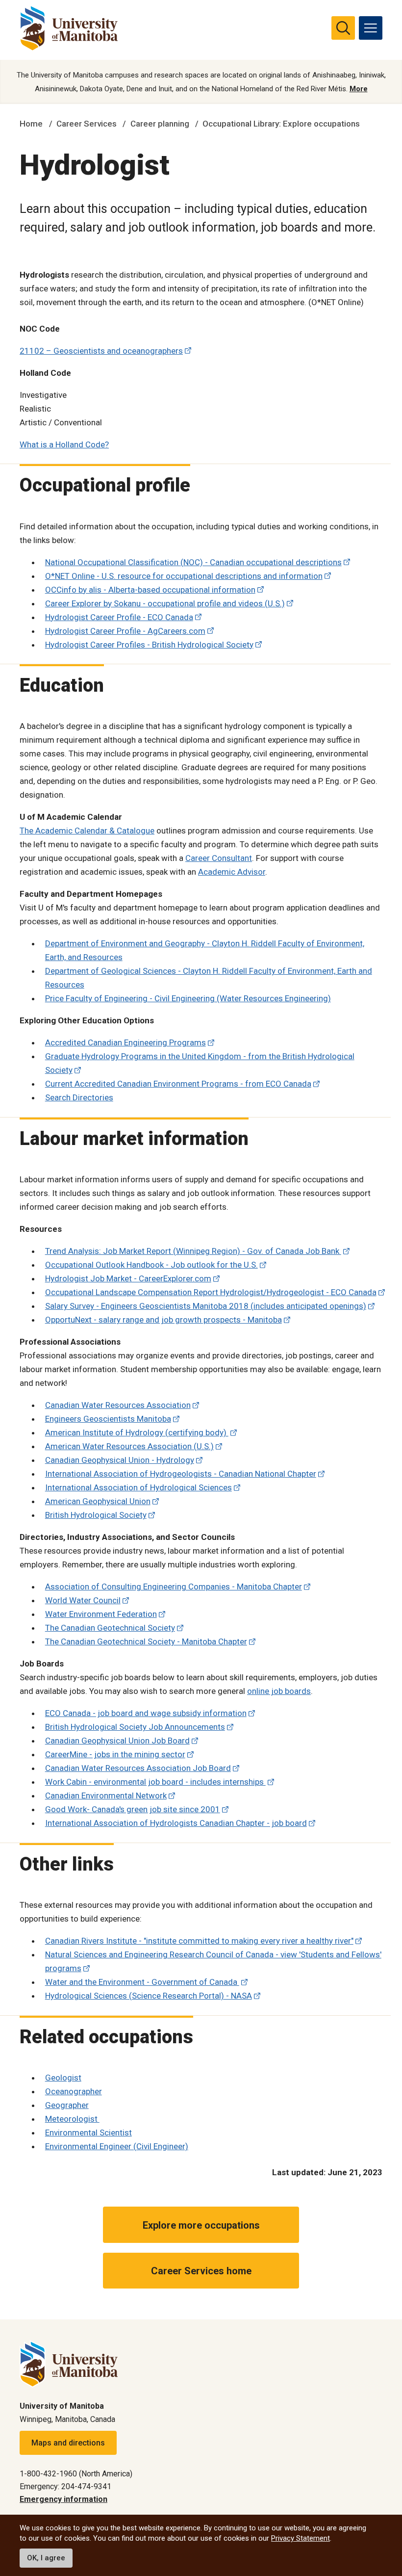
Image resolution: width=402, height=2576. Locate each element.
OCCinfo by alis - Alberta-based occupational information (150, 590)
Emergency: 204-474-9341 (65, 2486)
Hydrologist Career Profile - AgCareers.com (125, 631)
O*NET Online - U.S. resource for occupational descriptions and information (184, 576)
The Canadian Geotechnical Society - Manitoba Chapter (146, 1641)
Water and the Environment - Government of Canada (142, 1982)
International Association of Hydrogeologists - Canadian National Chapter (181, 1474)
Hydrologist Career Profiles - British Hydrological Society (149, 645)
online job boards (279, 1691)
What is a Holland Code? (64, 444)
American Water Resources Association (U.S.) (129, 1446)
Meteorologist (72, 2119)
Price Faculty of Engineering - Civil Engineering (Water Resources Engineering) (188, 998)
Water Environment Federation (101, 1614)
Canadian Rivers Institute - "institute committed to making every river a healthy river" (199, 1941)
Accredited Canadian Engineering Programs (126, 1042)
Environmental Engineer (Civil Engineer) (117, 2146)
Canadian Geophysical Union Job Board (117, 1741)
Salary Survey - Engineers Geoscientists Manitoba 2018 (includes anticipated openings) (206, 1306)
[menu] (371, 28)
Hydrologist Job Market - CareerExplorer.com (128, 1278)
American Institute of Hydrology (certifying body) (137, 1432)
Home (31, 124)
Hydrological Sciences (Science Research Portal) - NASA (149, 1996)
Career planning (160, 124)
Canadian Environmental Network (106, 1795)
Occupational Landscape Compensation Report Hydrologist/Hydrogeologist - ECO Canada (211, 1292)
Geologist (63, 2078)
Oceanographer (74, 2091)
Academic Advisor (232, 872)
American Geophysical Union (98, 1501)
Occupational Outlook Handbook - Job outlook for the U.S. (151, 1265)
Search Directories (79, 1097)
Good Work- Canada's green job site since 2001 (133, 1809)
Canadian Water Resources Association (118, 1405)
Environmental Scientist (88, 2133)
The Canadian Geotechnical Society (110, 1628)
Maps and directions (68, 2443)
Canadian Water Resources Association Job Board (138, 1768)
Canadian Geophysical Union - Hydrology (120, 1460)
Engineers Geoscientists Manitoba (108, 1419)
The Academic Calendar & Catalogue (87, 831)
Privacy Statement (301, 2538)
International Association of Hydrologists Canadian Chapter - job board (176, 1823)
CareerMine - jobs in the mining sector (115, 1754)
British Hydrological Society (96, 1515)
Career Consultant (219, 858)
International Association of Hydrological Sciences (138, 1487)
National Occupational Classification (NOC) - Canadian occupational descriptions (193, 562)
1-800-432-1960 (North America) (76, 2474)
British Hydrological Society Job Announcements (135, 1727)
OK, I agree (46, 2558)
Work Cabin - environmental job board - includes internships (155, 1782)
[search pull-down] (343, 28)
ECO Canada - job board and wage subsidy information (146, 1713)
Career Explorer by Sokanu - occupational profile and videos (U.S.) (165, 603)
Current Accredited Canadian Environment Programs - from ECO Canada (178, 1084)
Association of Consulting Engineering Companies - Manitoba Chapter (174, 1587)
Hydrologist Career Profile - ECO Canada (119, 617)
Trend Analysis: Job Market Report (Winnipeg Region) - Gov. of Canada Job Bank (193, 1251)
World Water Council (83, 1600)
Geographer (67, 2105)
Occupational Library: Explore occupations (281, 124)
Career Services (87, 124)
